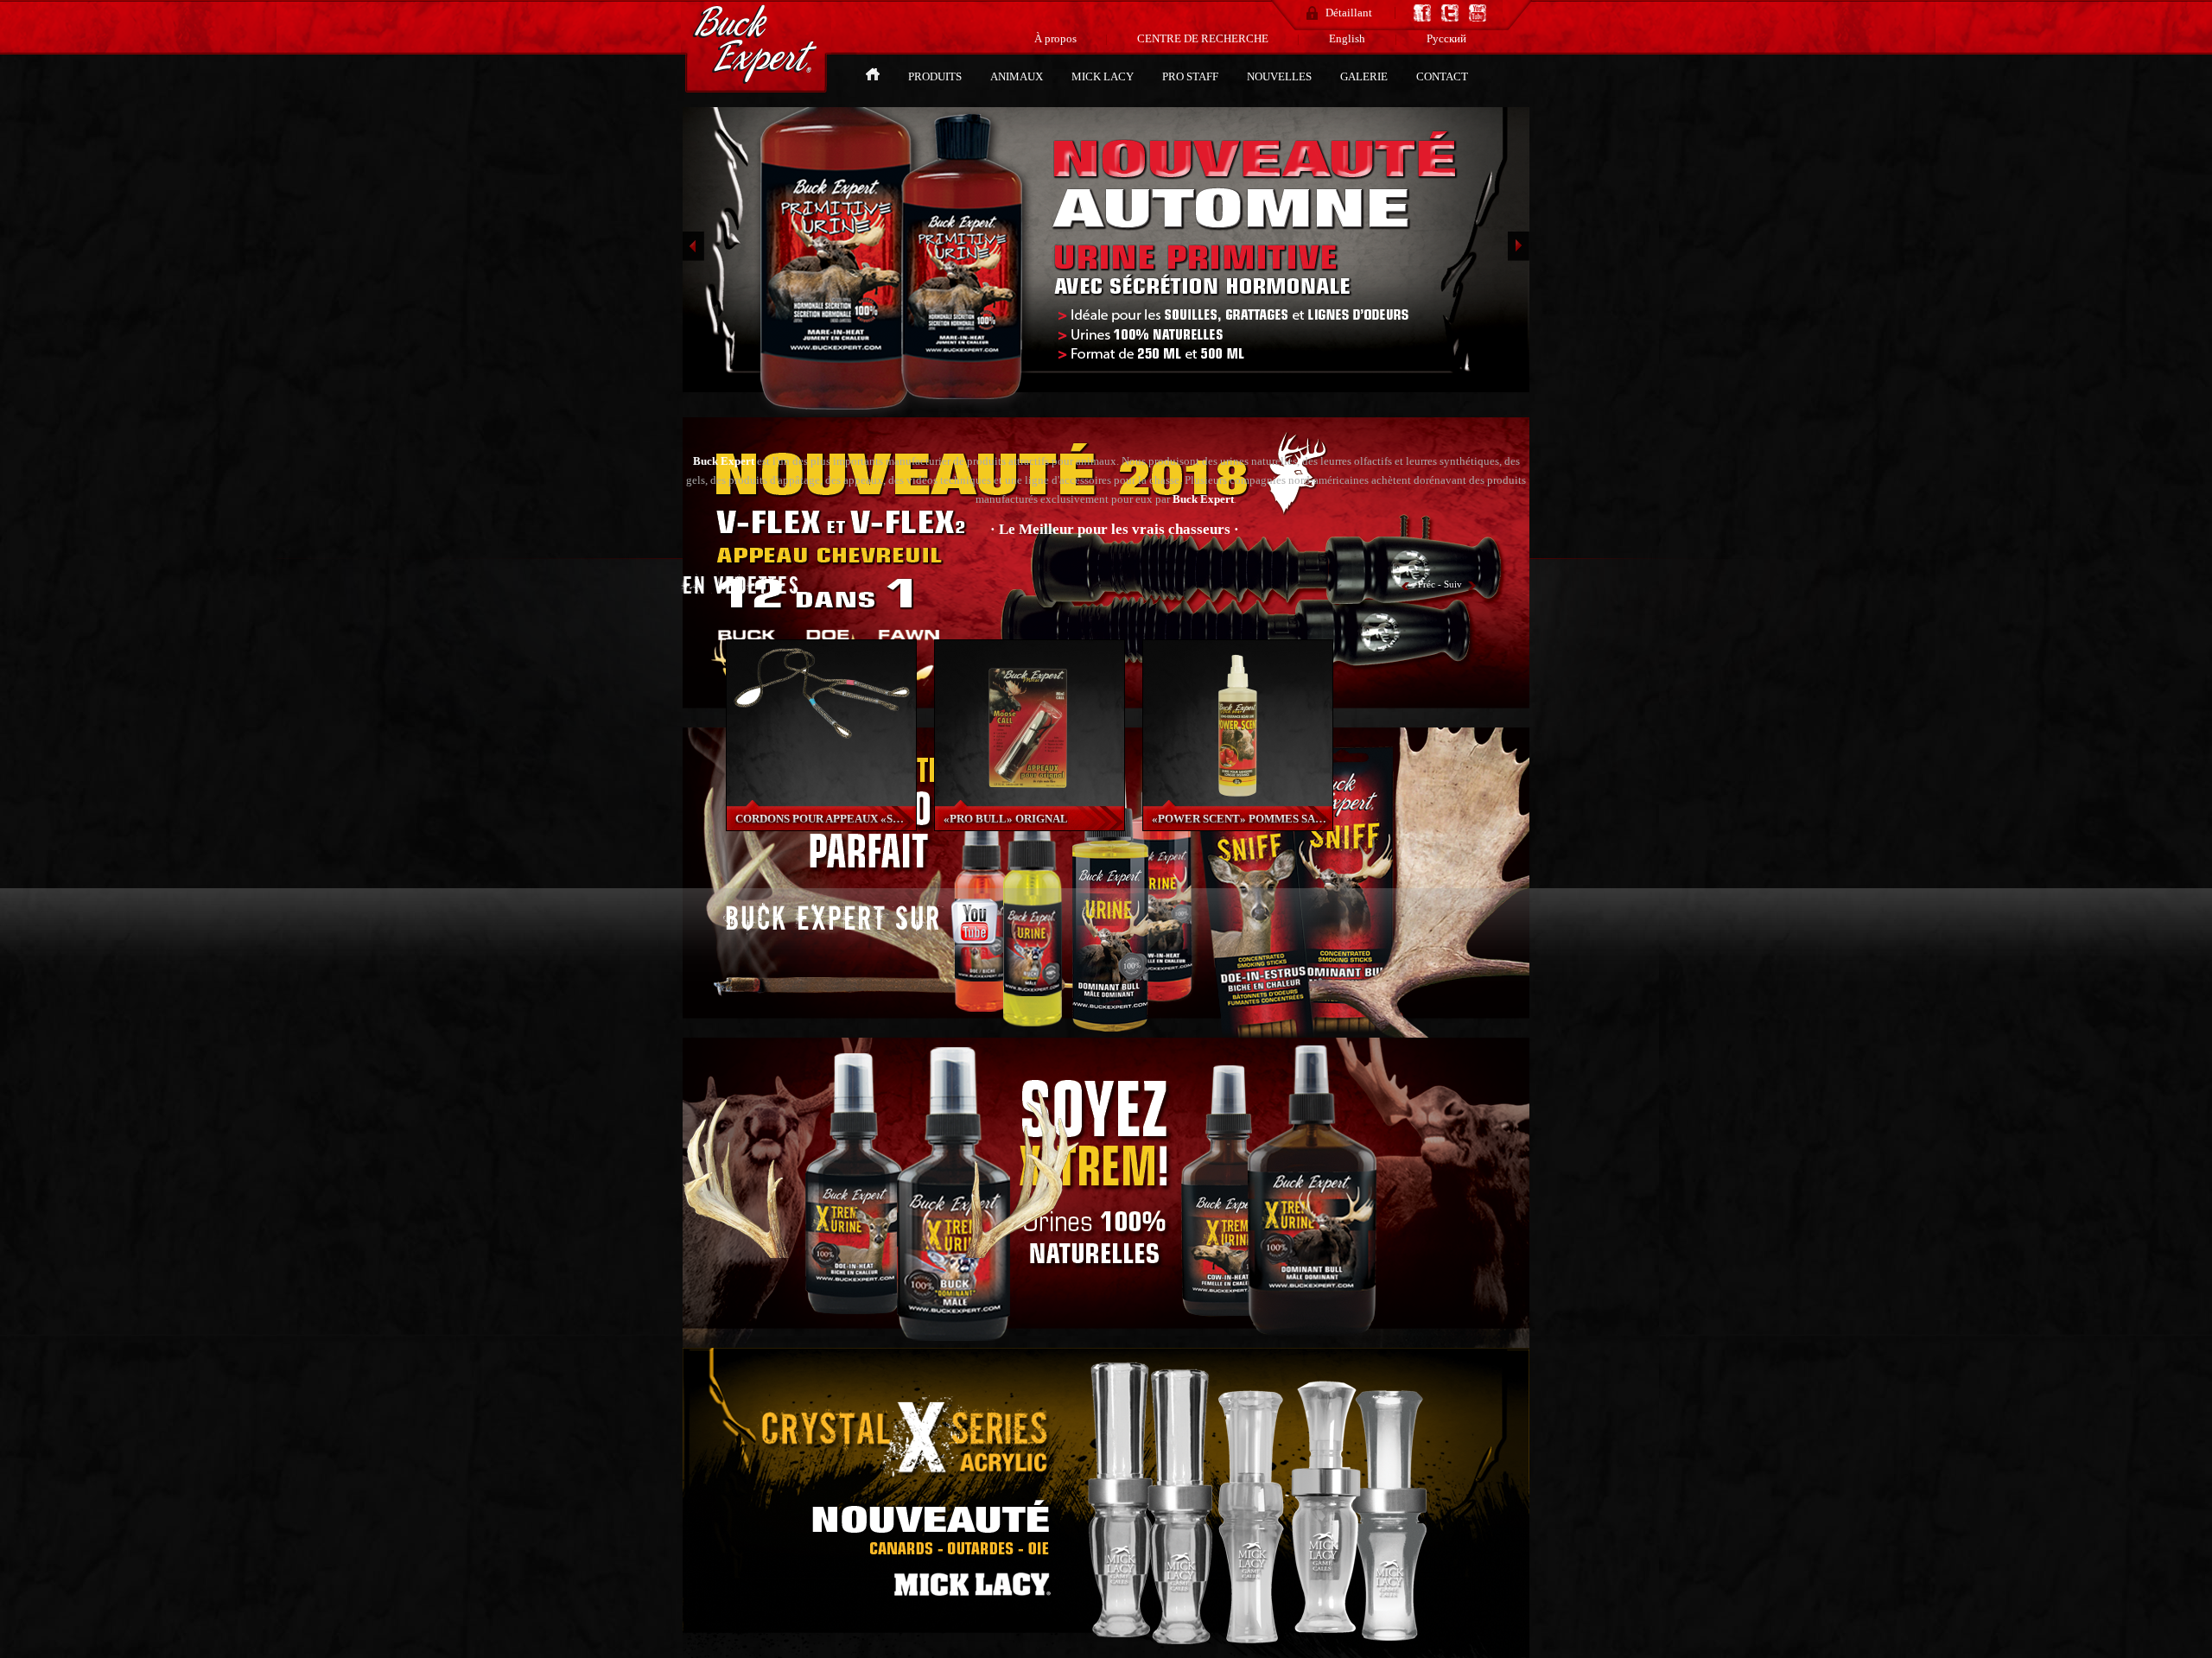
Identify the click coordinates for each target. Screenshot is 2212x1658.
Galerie (1365, 76)
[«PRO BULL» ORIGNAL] (1030, 801)
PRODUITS (936, 76)
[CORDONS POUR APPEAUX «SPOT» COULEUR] (821, 745)
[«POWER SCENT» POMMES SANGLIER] (1238, 801)
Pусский (1446, 38)
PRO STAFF (1192, 76)
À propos (1057, 38)
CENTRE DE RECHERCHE (1204, 38)
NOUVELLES (1281, 76)
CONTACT (1442, 76)
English (1347, 38)
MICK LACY (1104, 76)
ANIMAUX (1018, 76)
